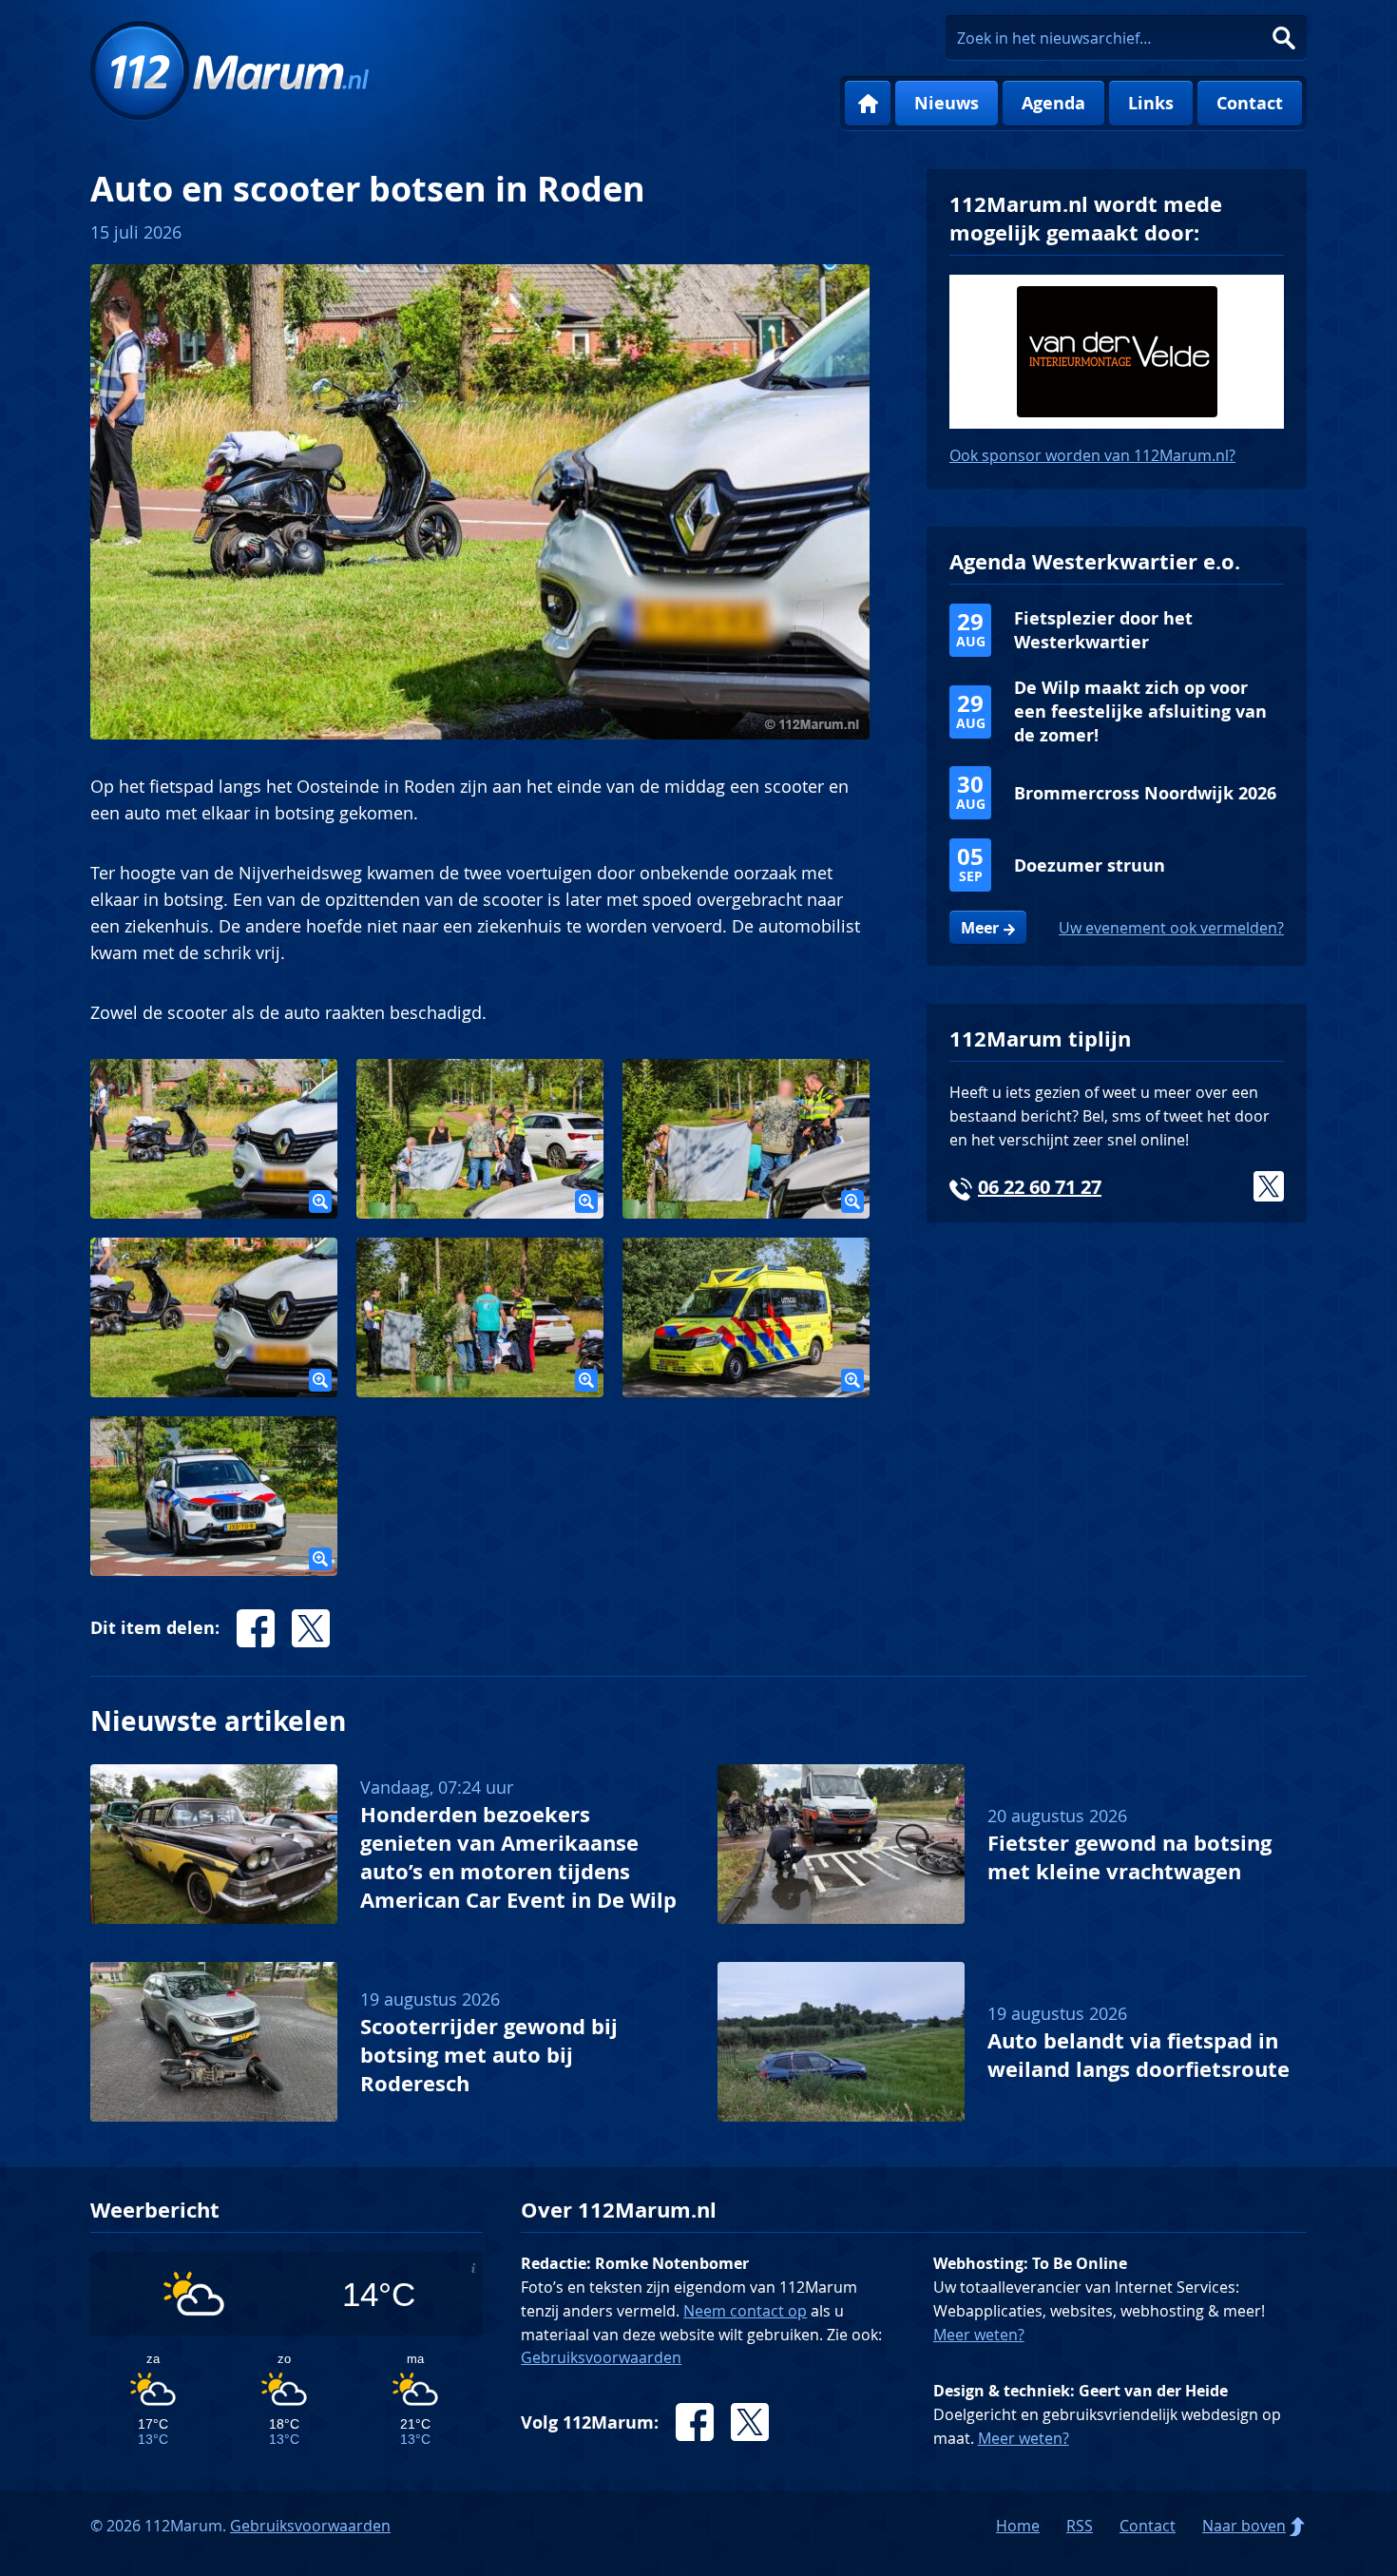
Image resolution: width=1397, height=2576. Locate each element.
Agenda (1053, 103)
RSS (1080, 2526)
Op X (311, 1628)
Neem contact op (745, 2311)
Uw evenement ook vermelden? (1171, 928)
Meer (980, 928)
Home (868, 104)
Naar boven (1244, 2526)
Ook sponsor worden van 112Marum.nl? (1092, 455)
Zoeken (1284, 38)
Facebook (695, 2422)
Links (1151, 103)
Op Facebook (256, 1628)
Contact (1250, 103)
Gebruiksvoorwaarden (601, 2357)
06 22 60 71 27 (1040, 1187)
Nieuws (947, 103)
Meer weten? (979, 2335)
